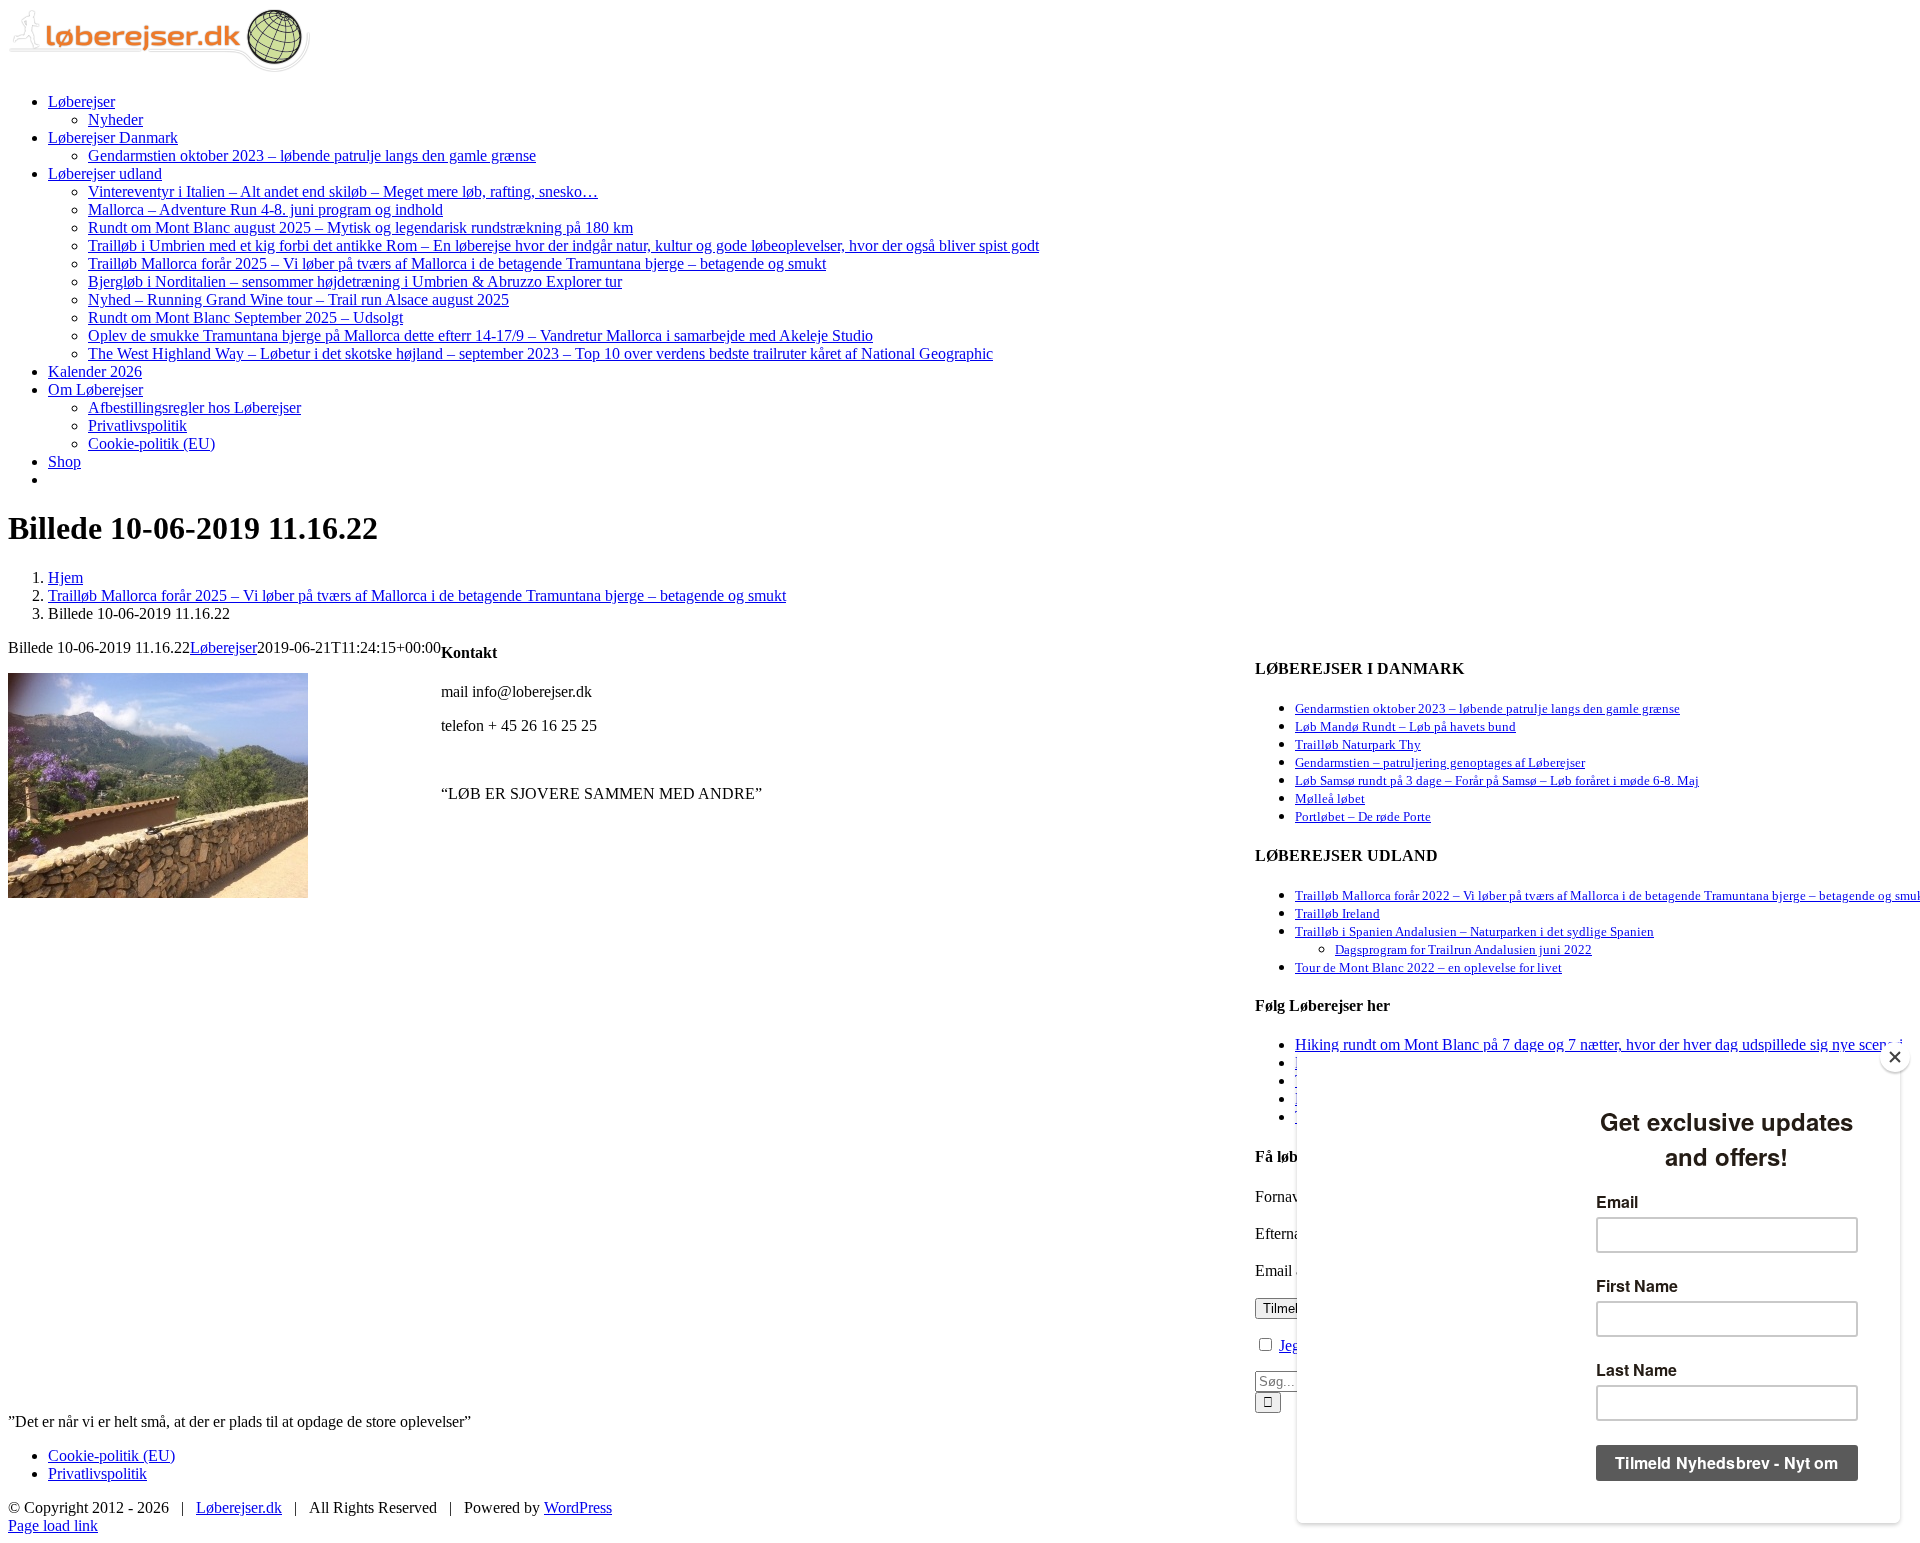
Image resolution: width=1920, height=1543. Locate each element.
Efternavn (1286, 1233)
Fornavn (1281, 1196)
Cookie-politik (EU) (111, 1455)
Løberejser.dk (239, 1507)
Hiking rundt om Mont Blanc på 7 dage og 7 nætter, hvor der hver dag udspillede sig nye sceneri (1599, 1044)
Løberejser (223, 647)
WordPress (578, 1507)
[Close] (1895, 1057)
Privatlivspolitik (97, 1473)
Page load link (53, 1525)
